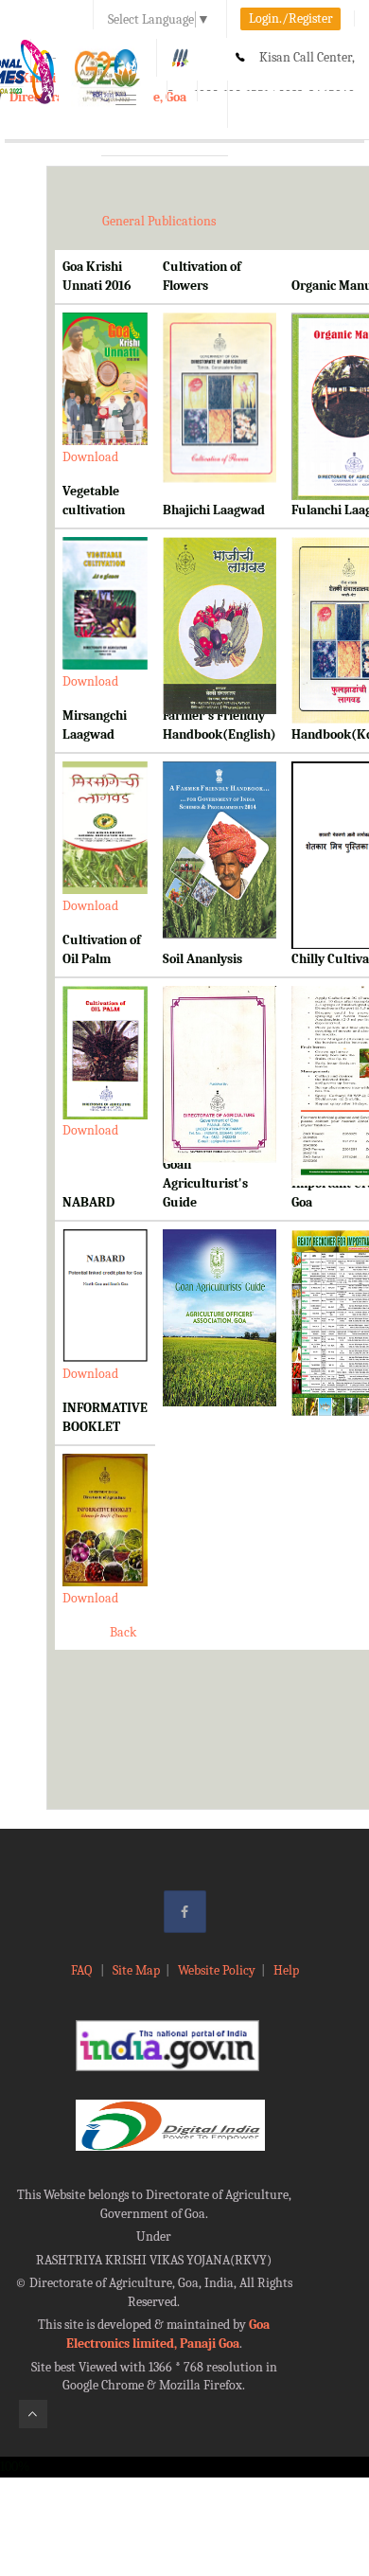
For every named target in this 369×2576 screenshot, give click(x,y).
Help (286, 1970)
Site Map (136, 1970)
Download (90, 457)
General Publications (159, 221)
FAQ (83, 1970)
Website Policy (217, 1970)
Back (123, 1632)
